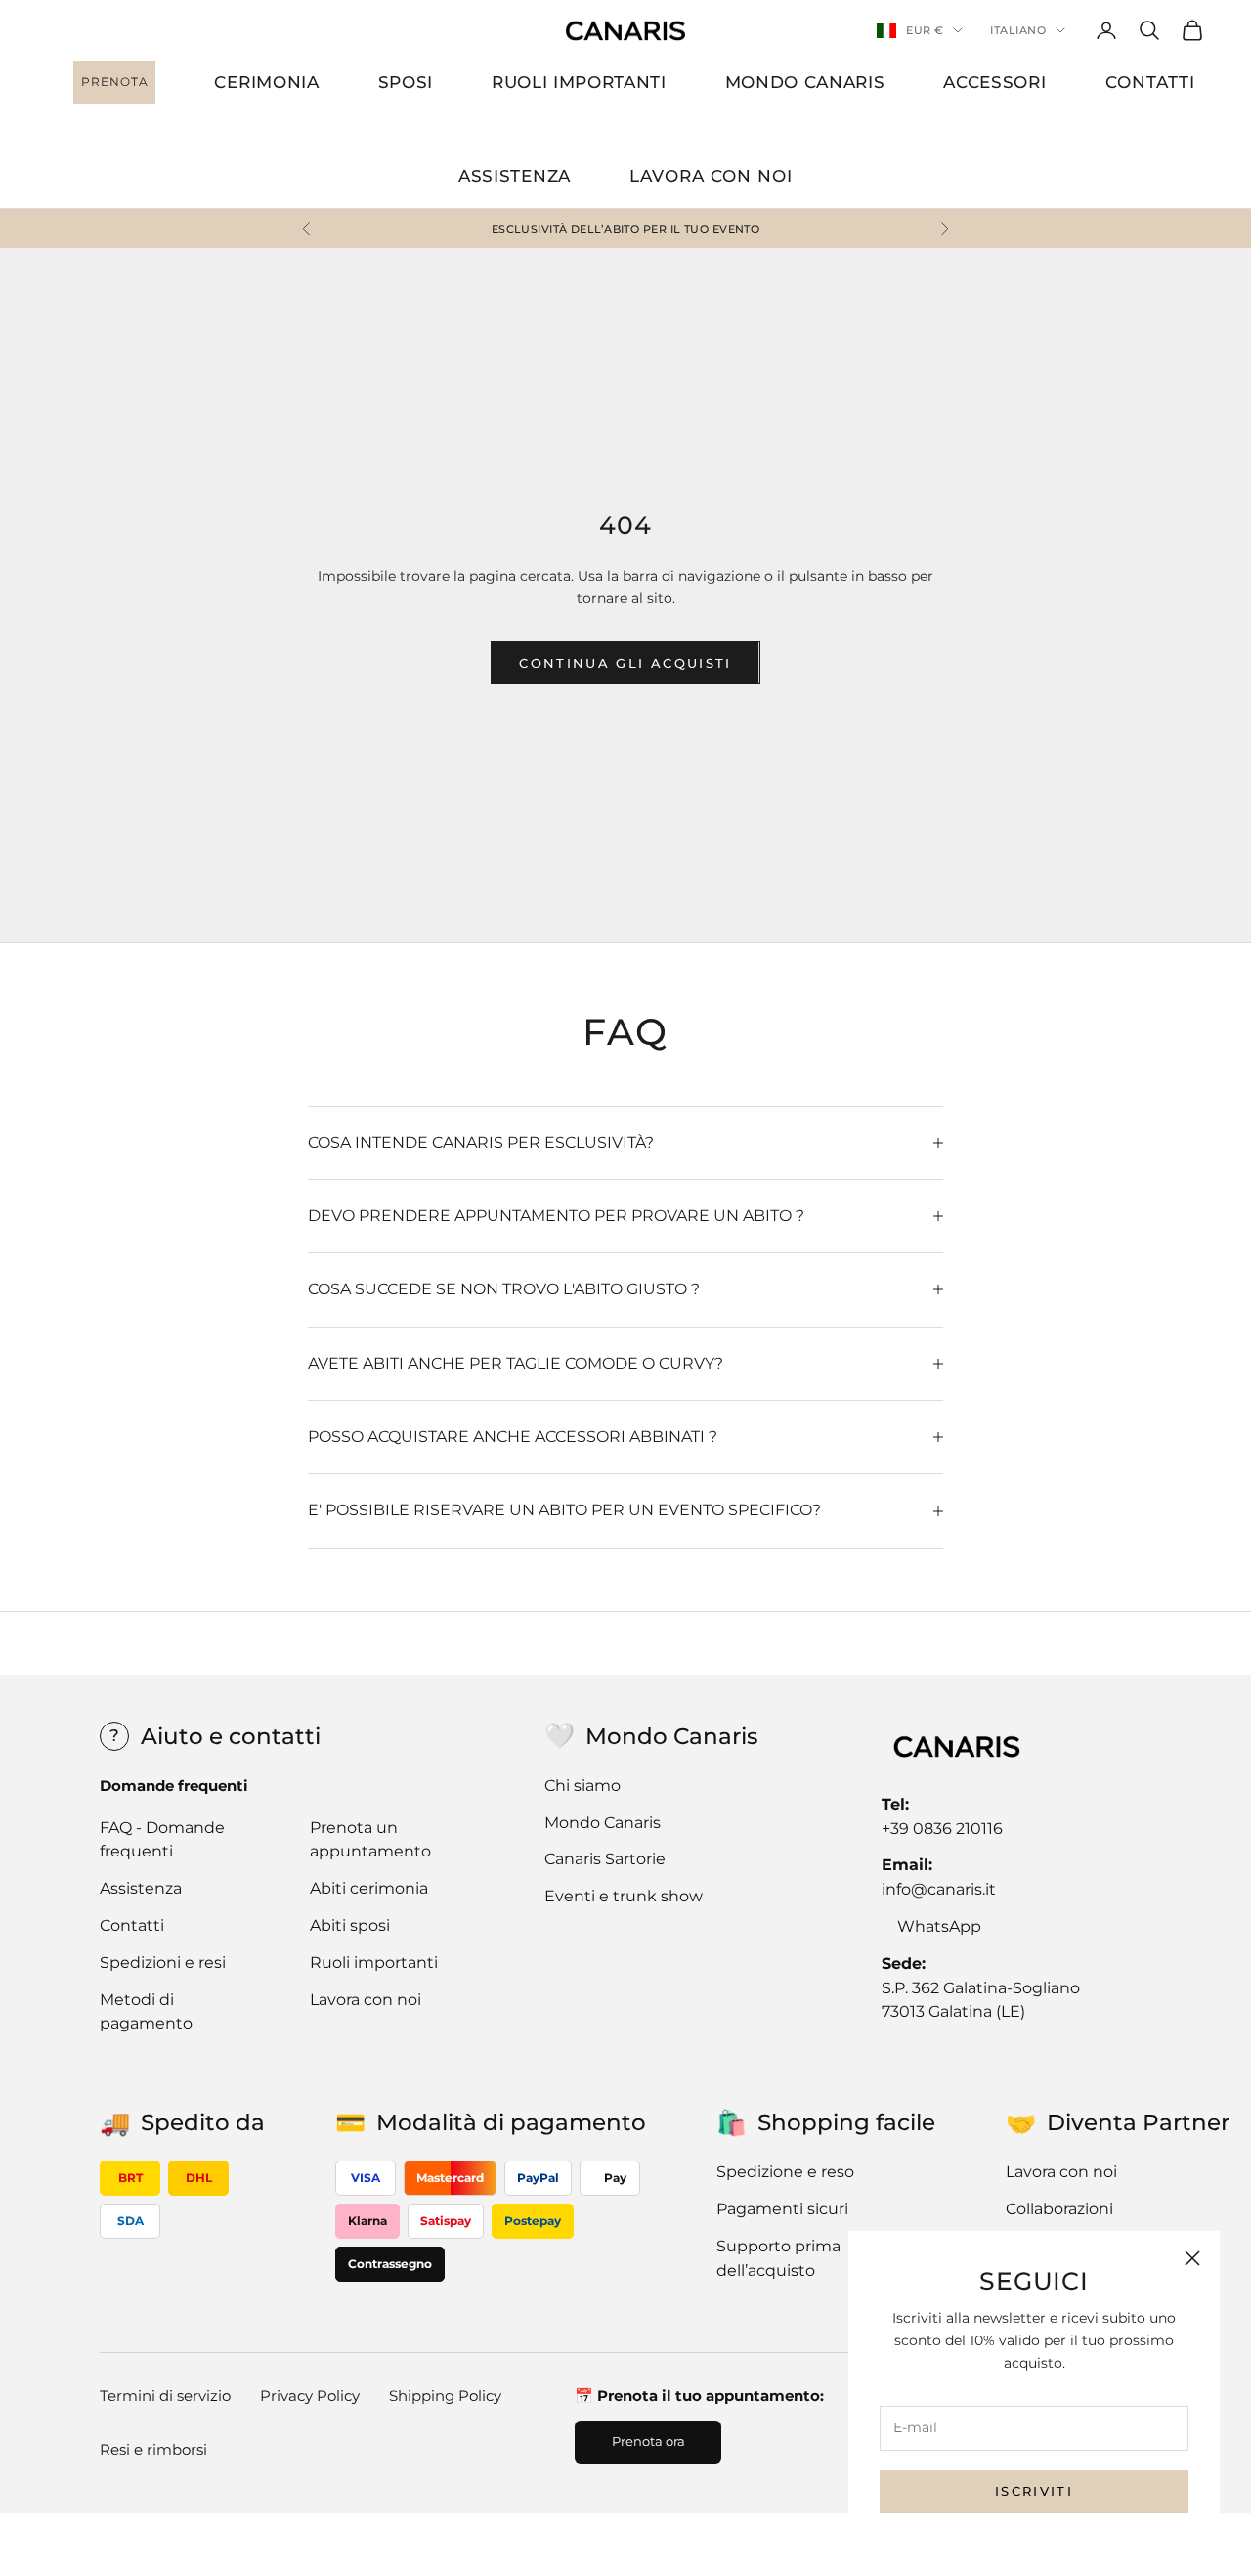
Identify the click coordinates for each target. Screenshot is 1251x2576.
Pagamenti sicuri (782, 2209)
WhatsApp (939, 1926)
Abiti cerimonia (369, 1888)
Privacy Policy (310, 2396)
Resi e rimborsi (153, 2449)
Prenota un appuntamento (370, 1840)
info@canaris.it (939, 1889)
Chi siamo (582, 1786)
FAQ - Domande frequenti (162, 1840)
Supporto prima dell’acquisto (778, 2258)
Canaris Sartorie (605, 1859)
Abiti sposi (350, 1925)
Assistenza (141, 1888)
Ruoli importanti (374, 1963)
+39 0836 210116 (942, 1829)
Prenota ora (648, 2441)
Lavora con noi (366, 2000)
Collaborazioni (1059, 2209)
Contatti (132, 1925)
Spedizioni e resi (163, 1963)
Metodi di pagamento (146, 2012)
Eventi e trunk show (624, 1896)
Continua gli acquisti (625, 663)
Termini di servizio (165, 2396)
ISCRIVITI (1034, 2491)
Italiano (1018, 30)
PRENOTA (115, 82)
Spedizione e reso (785, 2172)
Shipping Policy (445, 2396)
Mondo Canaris (603, 1823)
